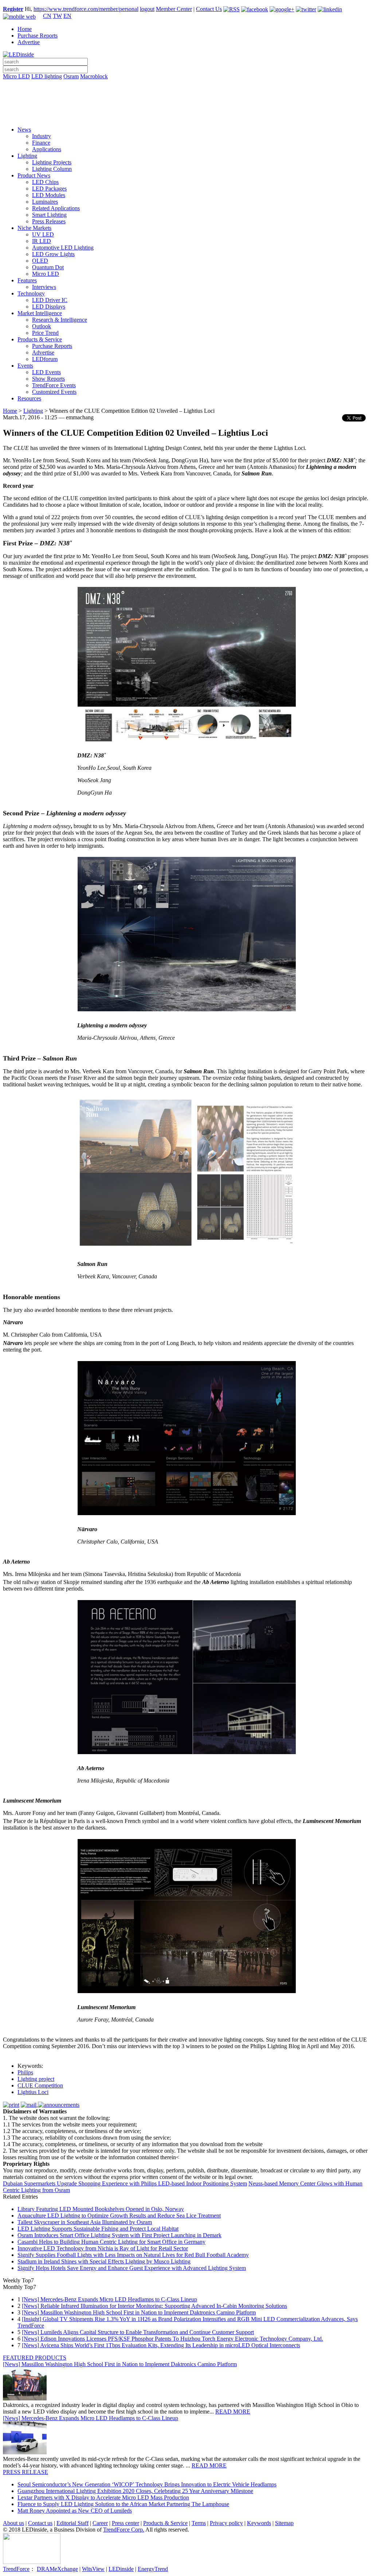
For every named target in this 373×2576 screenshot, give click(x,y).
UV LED (43, 234)
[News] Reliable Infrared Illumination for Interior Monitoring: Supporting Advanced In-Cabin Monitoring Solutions (154, 2306)
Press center (125, 2523)
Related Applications (56, 208)
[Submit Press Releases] (186, 105)
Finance (41, 143)
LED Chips (45, 182)
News (24, 130)
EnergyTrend (153, 2569)
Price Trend (45, 333)
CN (47, 16)
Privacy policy (226, 2523)
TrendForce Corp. (124, 2530)
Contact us (40, 2523)
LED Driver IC (50, 300)
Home (25, 29)
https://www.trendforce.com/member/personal (86, 9)
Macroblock (94, 76)
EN (67, 16)
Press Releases (49, 221)
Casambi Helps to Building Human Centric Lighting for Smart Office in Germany (111, 2242)
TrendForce (16, 2569)
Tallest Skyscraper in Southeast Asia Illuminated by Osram (85, 2222)
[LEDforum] (186, 115)
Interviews (44, 287)
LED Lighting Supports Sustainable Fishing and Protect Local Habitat (98, 2229)
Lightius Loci (33, 2092)
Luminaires (45, 202)
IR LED (42, 241)
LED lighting (47, 76)
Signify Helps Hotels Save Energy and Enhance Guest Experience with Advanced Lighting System (132, 2268)
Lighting (27, 156)
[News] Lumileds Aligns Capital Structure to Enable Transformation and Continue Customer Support (138, 2332)
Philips (25, 2072)
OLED (40, 261)
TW (57, 16)
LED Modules (49, 195)
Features (27, 280)
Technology (31, 293)
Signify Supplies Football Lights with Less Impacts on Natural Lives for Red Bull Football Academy (133, 2255)
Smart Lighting (49, 215)
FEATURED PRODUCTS (35, 2358)
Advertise (29, 42)
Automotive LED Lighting (63, 248)
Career (100, 2523)
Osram (71, 76)
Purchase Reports (38, 36)
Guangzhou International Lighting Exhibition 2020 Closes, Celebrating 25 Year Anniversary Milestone (135, 2491)
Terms (199, 2523)
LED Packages (49, 189)
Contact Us (209, 9)
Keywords (259, 2523)
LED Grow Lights (53, 254)
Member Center (174, 9)
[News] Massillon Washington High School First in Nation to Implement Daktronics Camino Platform (139, 2312)
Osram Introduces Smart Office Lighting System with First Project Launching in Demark (119, 2235)
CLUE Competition (40, 2085)
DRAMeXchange (57, 2569)
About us (13, 2523)
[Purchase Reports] (186, 85)
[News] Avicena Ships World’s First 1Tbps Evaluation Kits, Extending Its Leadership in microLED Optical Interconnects (161, 2345)
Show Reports (48, 379)
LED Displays (49, 307)
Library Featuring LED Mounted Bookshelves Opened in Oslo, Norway (101, 2209)
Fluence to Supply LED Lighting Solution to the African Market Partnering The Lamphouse (123, 2504)
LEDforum (45, 359)
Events (25, 366)
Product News (34, 175)
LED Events (46, 372)
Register (13, 9)
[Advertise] (186, 95)
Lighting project (36, 2079)
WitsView (93, 2569)
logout (147, 9)
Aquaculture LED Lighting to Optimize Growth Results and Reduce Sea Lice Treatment (119, 2216)
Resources (29, 398)
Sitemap (284, 2523)
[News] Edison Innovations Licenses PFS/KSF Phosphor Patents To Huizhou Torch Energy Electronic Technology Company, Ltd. (172, 2339)
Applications (47, 149)
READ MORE (233, 2412)
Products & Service (40, 339)
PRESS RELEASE (25, 2472)
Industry (42, 136)
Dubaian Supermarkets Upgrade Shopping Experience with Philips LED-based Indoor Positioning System (125, 2183)
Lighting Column (52, 169)
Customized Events (54, 392)
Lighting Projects (52, 162)
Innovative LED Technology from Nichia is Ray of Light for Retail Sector (103, 2248)
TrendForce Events (54, 385)
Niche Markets (34, 228)
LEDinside (121, 2569)
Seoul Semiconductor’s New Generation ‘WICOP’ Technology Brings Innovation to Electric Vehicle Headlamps (147, 2484)
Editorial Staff (72, 2523)
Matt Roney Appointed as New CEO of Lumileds (75, 2511)
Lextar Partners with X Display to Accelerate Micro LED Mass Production (103, 2497)
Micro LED (16, 76)
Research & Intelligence (60, 320)
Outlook (42, 326)
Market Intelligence (40, 313)
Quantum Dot (48, 267)
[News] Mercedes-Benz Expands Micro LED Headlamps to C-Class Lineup (109, 2299)
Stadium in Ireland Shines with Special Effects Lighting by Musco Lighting (104, 2261)
